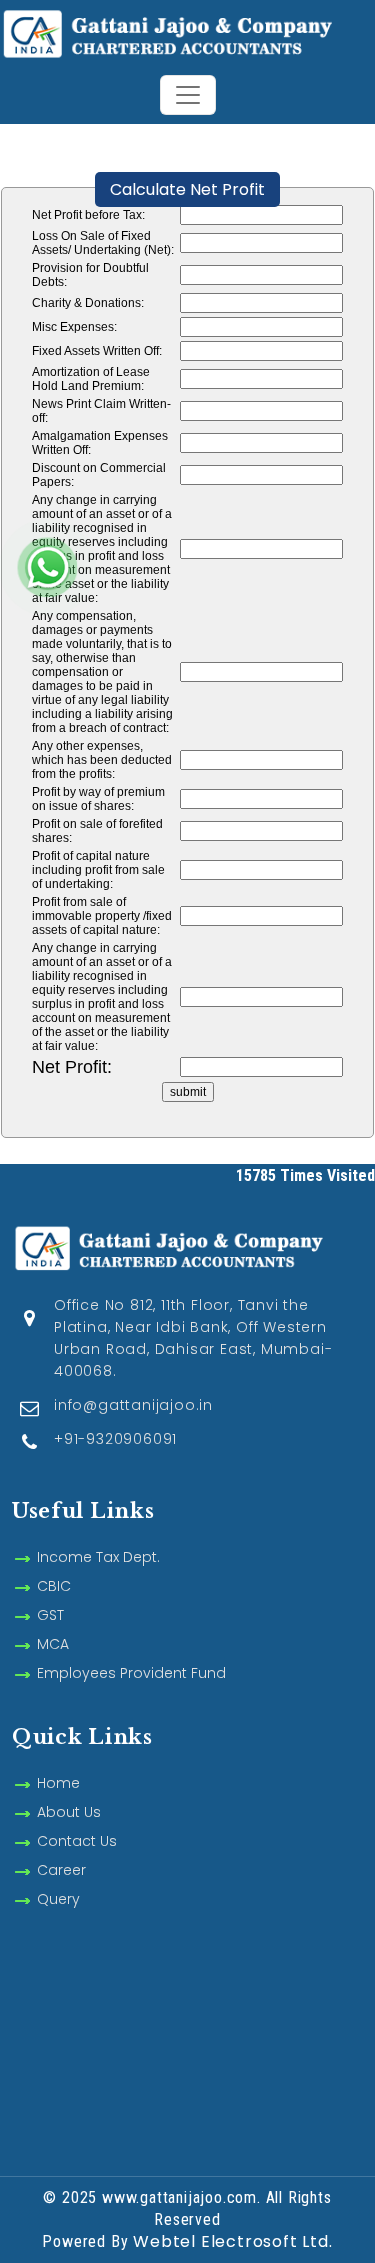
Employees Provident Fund (131, 1673)
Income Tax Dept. (98, 1557)
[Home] (187, 31)
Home (58, 1783)
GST (50, 1615)
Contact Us (77, 1841)
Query (58, 1899)
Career (61, 1870)
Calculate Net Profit (187, 189)
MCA (53, 1644)
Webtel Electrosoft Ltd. (232, 2241)
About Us (69, 1812)
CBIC (54, 1586)
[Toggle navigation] (188, 95)
